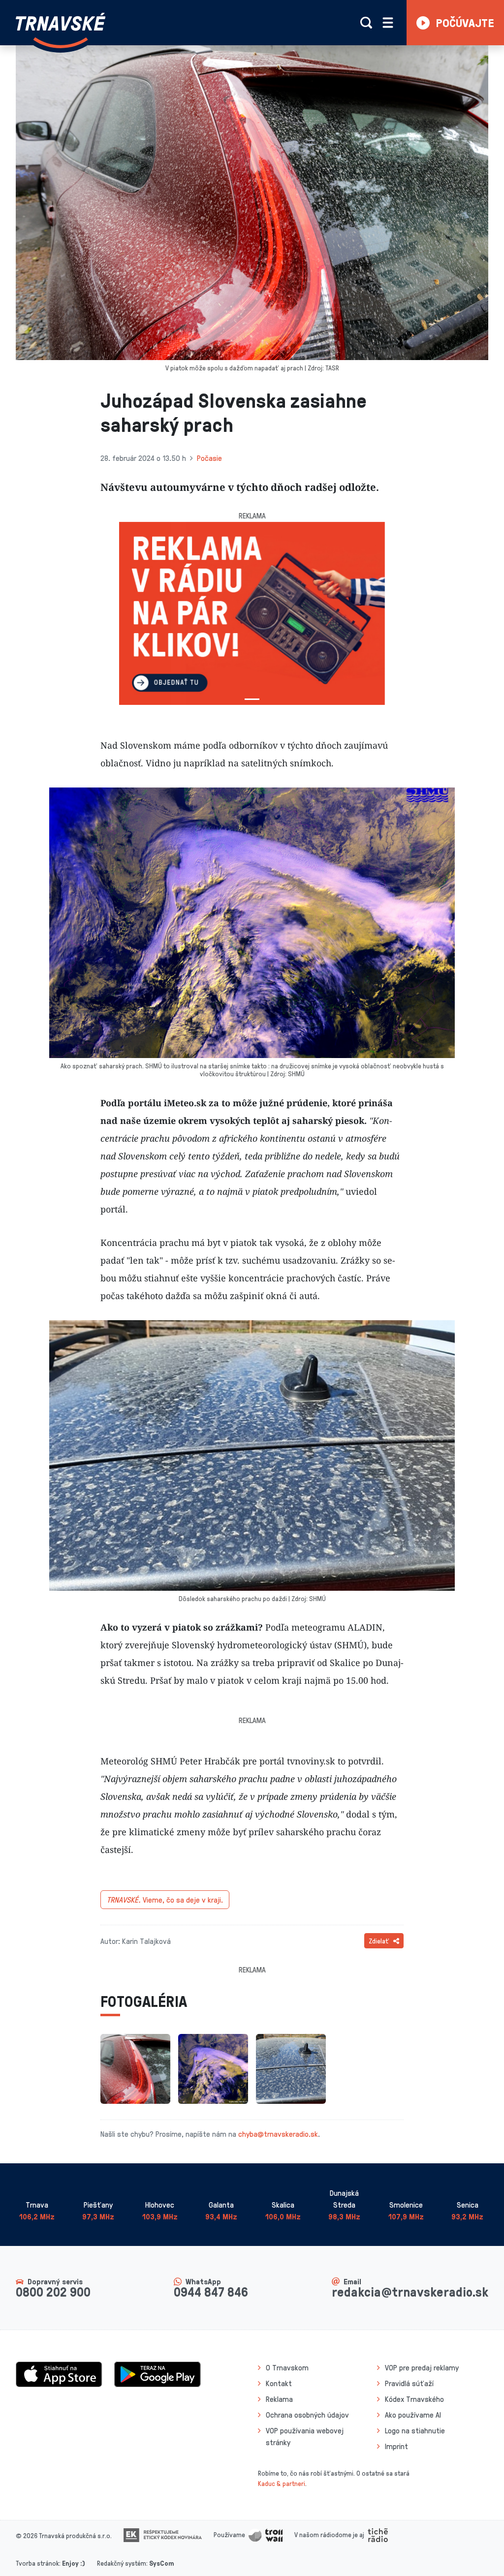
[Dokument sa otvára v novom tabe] (163, 2534)
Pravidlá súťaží (409, 2383)
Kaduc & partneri (282, 2483)
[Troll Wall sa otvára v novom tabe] (266, 2534)
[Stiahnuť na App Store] (59, 2373)
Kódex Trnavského (414, 2399)
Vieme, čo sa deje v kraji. (165, 1900)
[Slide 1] (252, 699)
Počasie (209, 458)
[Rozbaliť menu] (388, 23)
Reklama (279, 2399)
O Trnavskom (287, 2367)
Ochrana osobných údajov (307, 2415)
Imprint (396, 2446)
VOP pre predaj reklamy (422, 2367)
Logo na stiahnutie (415, 2430)
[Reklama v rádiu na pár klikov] (252, 613)
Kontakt (279, 2383)
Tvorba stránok (37, 2563)
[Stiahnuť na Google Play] (157, 2373)
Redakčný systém (122, 2563)
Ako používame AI (413, 2415)
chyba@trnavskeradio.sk (278, 2134)
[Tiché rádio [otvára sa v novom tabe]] (378, 2534)
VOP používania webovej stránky (305, 2436)
